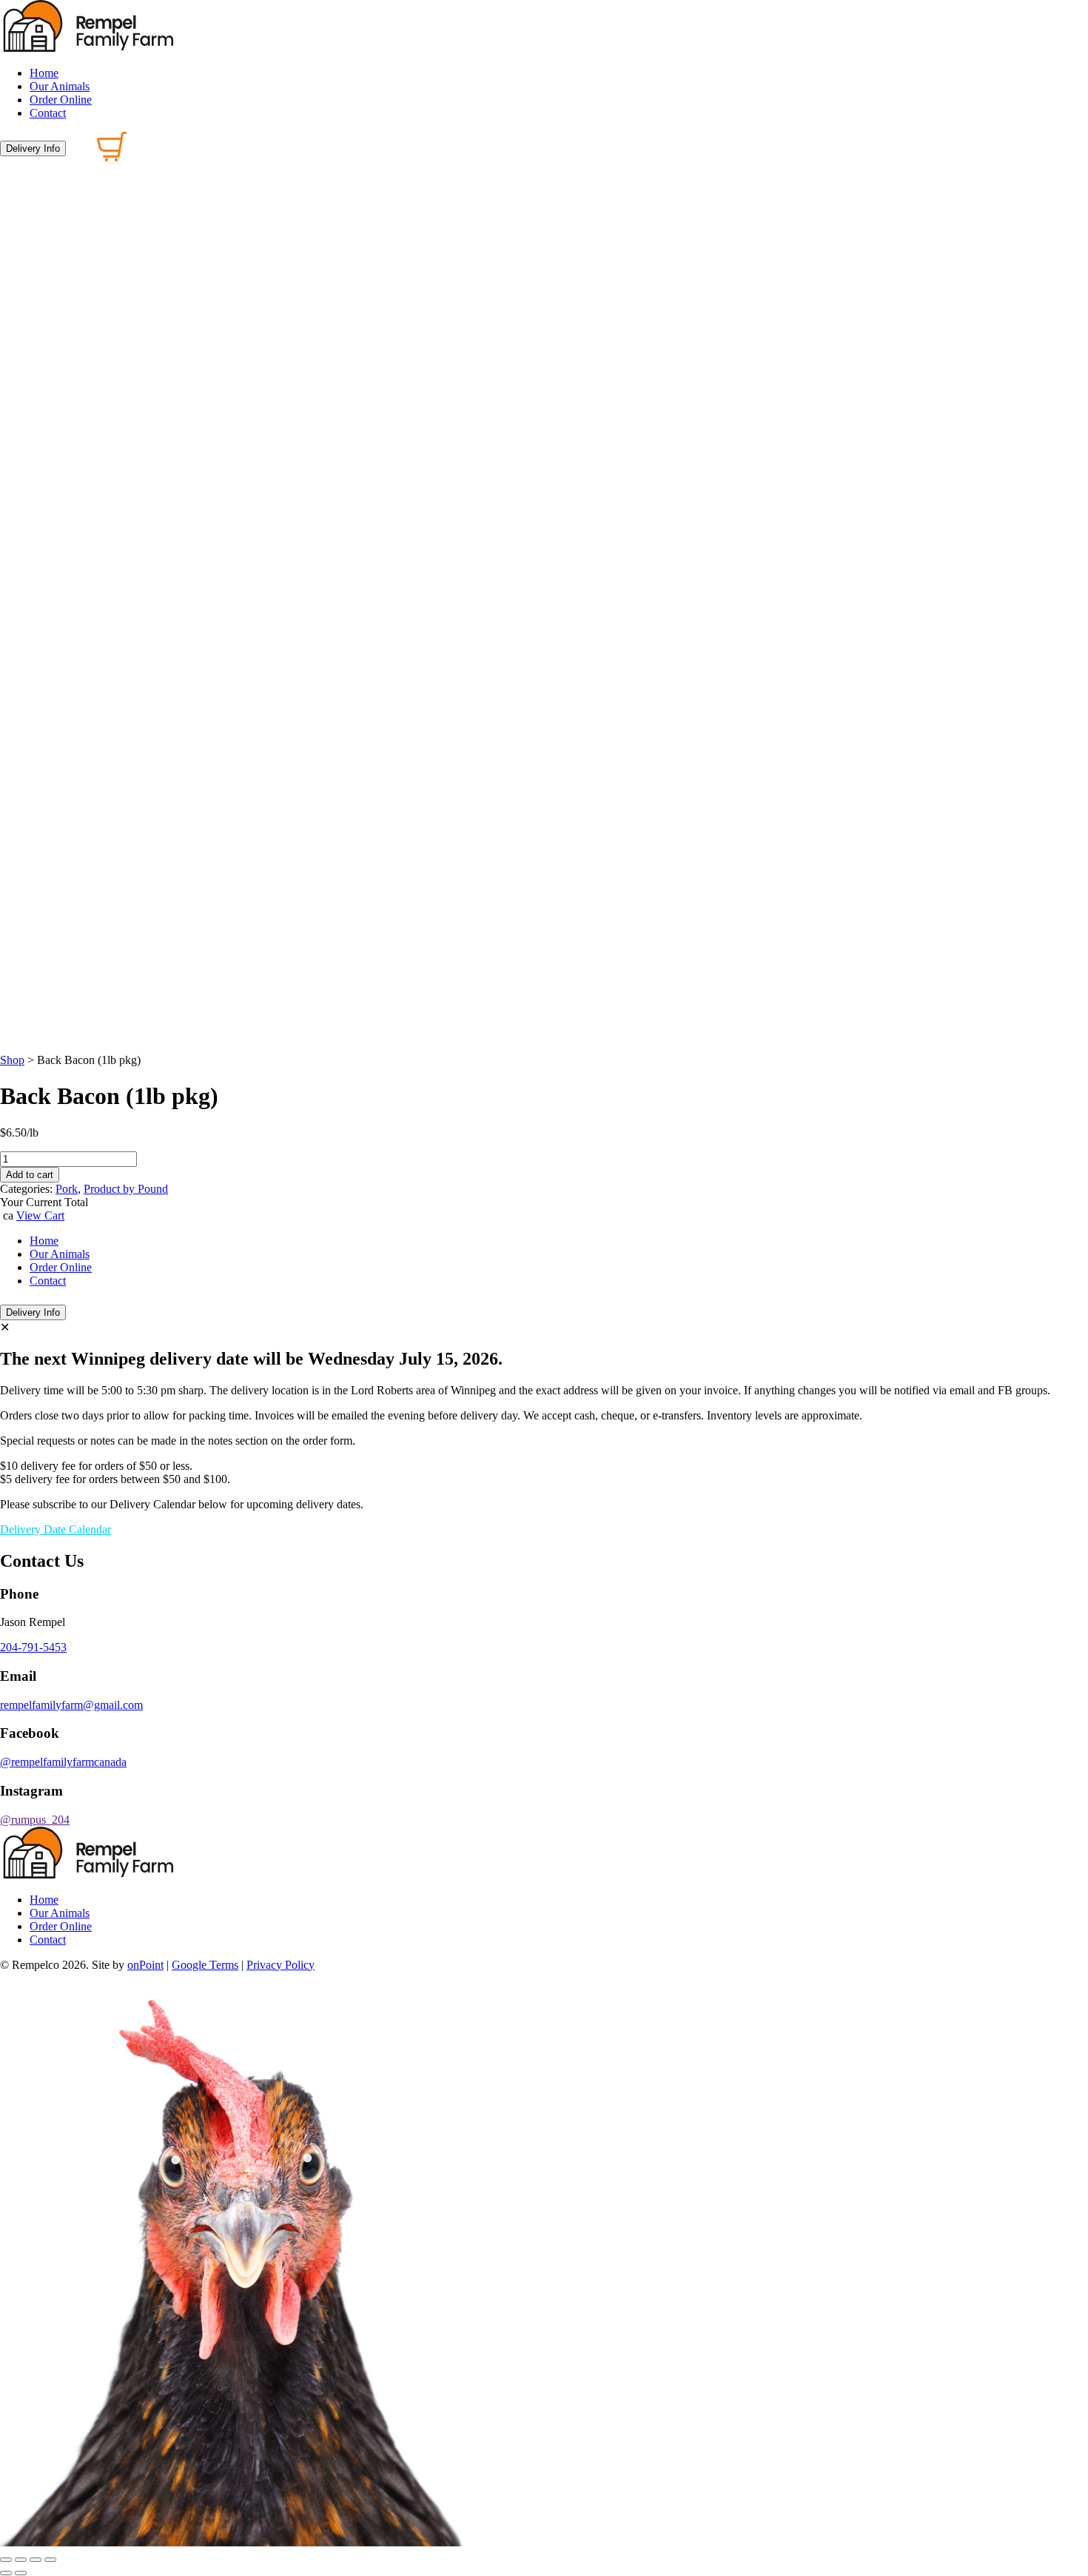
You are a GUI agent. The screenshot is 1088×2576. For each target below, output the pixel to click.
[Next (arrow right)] (21, 2573)
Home (44, 73)
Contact (48, 113)
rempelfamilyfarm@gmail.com (71, 1705)
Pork (67, 1189)
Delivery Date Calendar (56, 1529)
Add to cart (30, 1175)
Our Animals (60, 86)
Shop (12, 1060)
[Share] (36, 2560)
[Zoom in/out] (6, 2560)
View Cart (40, 1215)
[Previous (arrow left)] (6, 2573)
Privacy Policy (281, 1965)
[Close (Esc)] (50, 2560)
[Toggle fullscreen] (21, 2560)
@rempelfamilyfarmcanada (63, 1762)
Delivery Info (33, 148)
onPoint (145, 1965)
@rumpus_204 (35, 1820)
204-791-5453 (33, 1647)
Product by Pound (126, 1189)
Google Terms (205, 1965)
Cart (85, 1309)
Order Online (61, 100)
